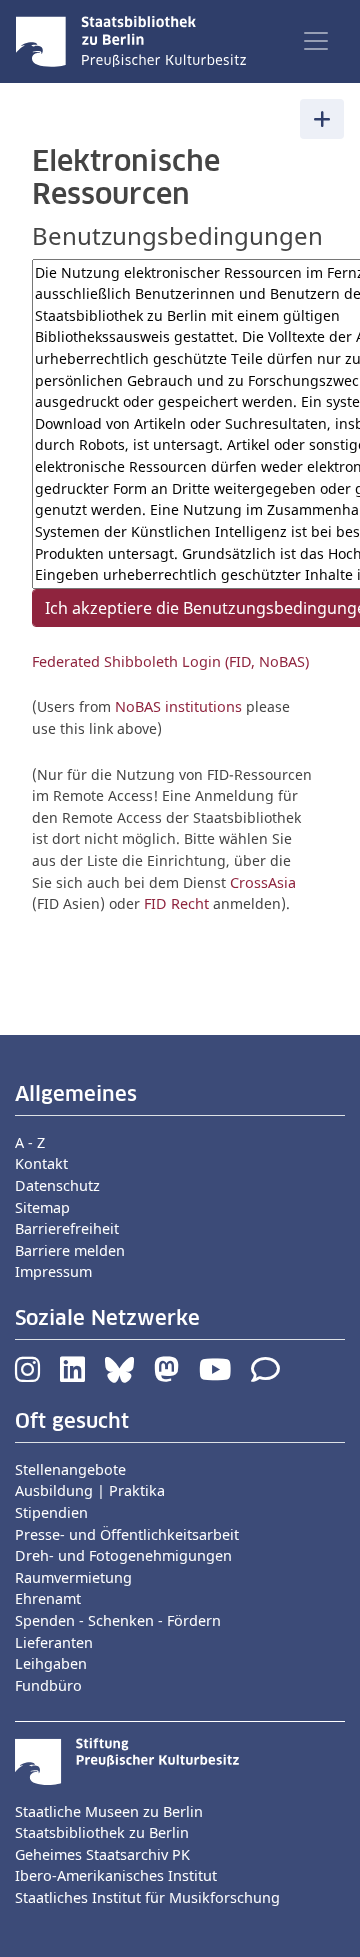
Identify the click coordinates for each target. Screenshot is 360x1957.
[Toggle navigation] (316, 41)
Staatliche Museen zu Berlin (109, 1811)
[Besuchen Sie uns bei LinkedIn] (72, 1374)
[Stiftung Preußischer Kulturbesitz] (127, 1759)
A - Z (30, 1142)
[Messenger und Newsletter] (265, 1374)
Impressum (53, 1271)
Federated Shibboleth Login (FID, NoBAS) (170, 661)
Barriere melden (70, 1250)
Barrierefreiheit (67, 1228)
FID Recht (176, 903)
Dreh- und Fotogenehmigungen (123, 1555)
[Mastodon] (166, 1374)
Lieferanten (54, 1642)
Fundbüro (48, 1685)
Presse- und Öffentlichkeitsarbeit (127, 1534)
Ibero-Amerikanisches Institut (116, 1875)
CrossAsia (263, 882)
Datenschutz (57, 1185)
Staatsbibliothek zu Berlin (102, 1832)
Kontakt (41, 1163)
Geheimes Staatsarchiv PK (102, 1854)
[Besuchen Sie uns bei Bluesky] (119, 1374)
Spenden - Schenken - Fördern (118, 1620)
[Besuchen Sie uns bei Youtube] (215, 1374)
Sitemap (42, 1207)
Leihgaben (51, 1663)
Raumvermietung (73, 1577)
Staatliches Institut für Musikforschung (147, 1897)
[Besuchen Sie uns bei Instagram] (27, 1374)
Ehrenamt (48, 1598)
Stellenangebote (70, 1469)
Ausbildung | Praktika (90, 1490)
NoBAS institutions (178, 706)
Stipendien (51, 1512)
